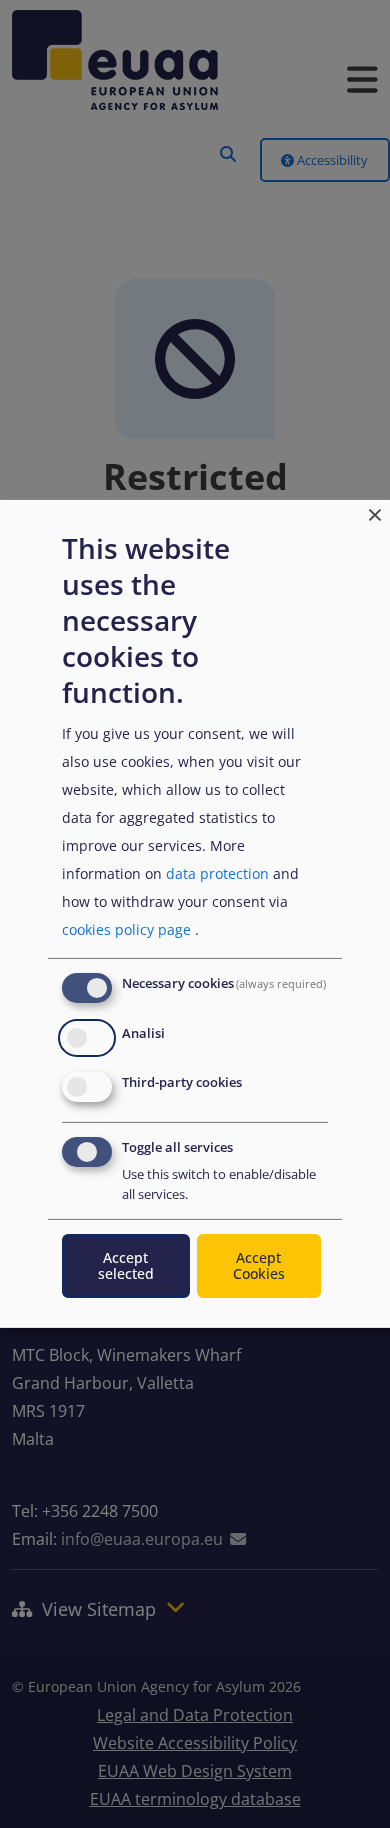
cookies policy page (126, 929)
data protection (217, 873)
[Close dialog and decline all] (375, 512)
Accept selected (126, 1265)
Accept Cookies (259, 1265)
